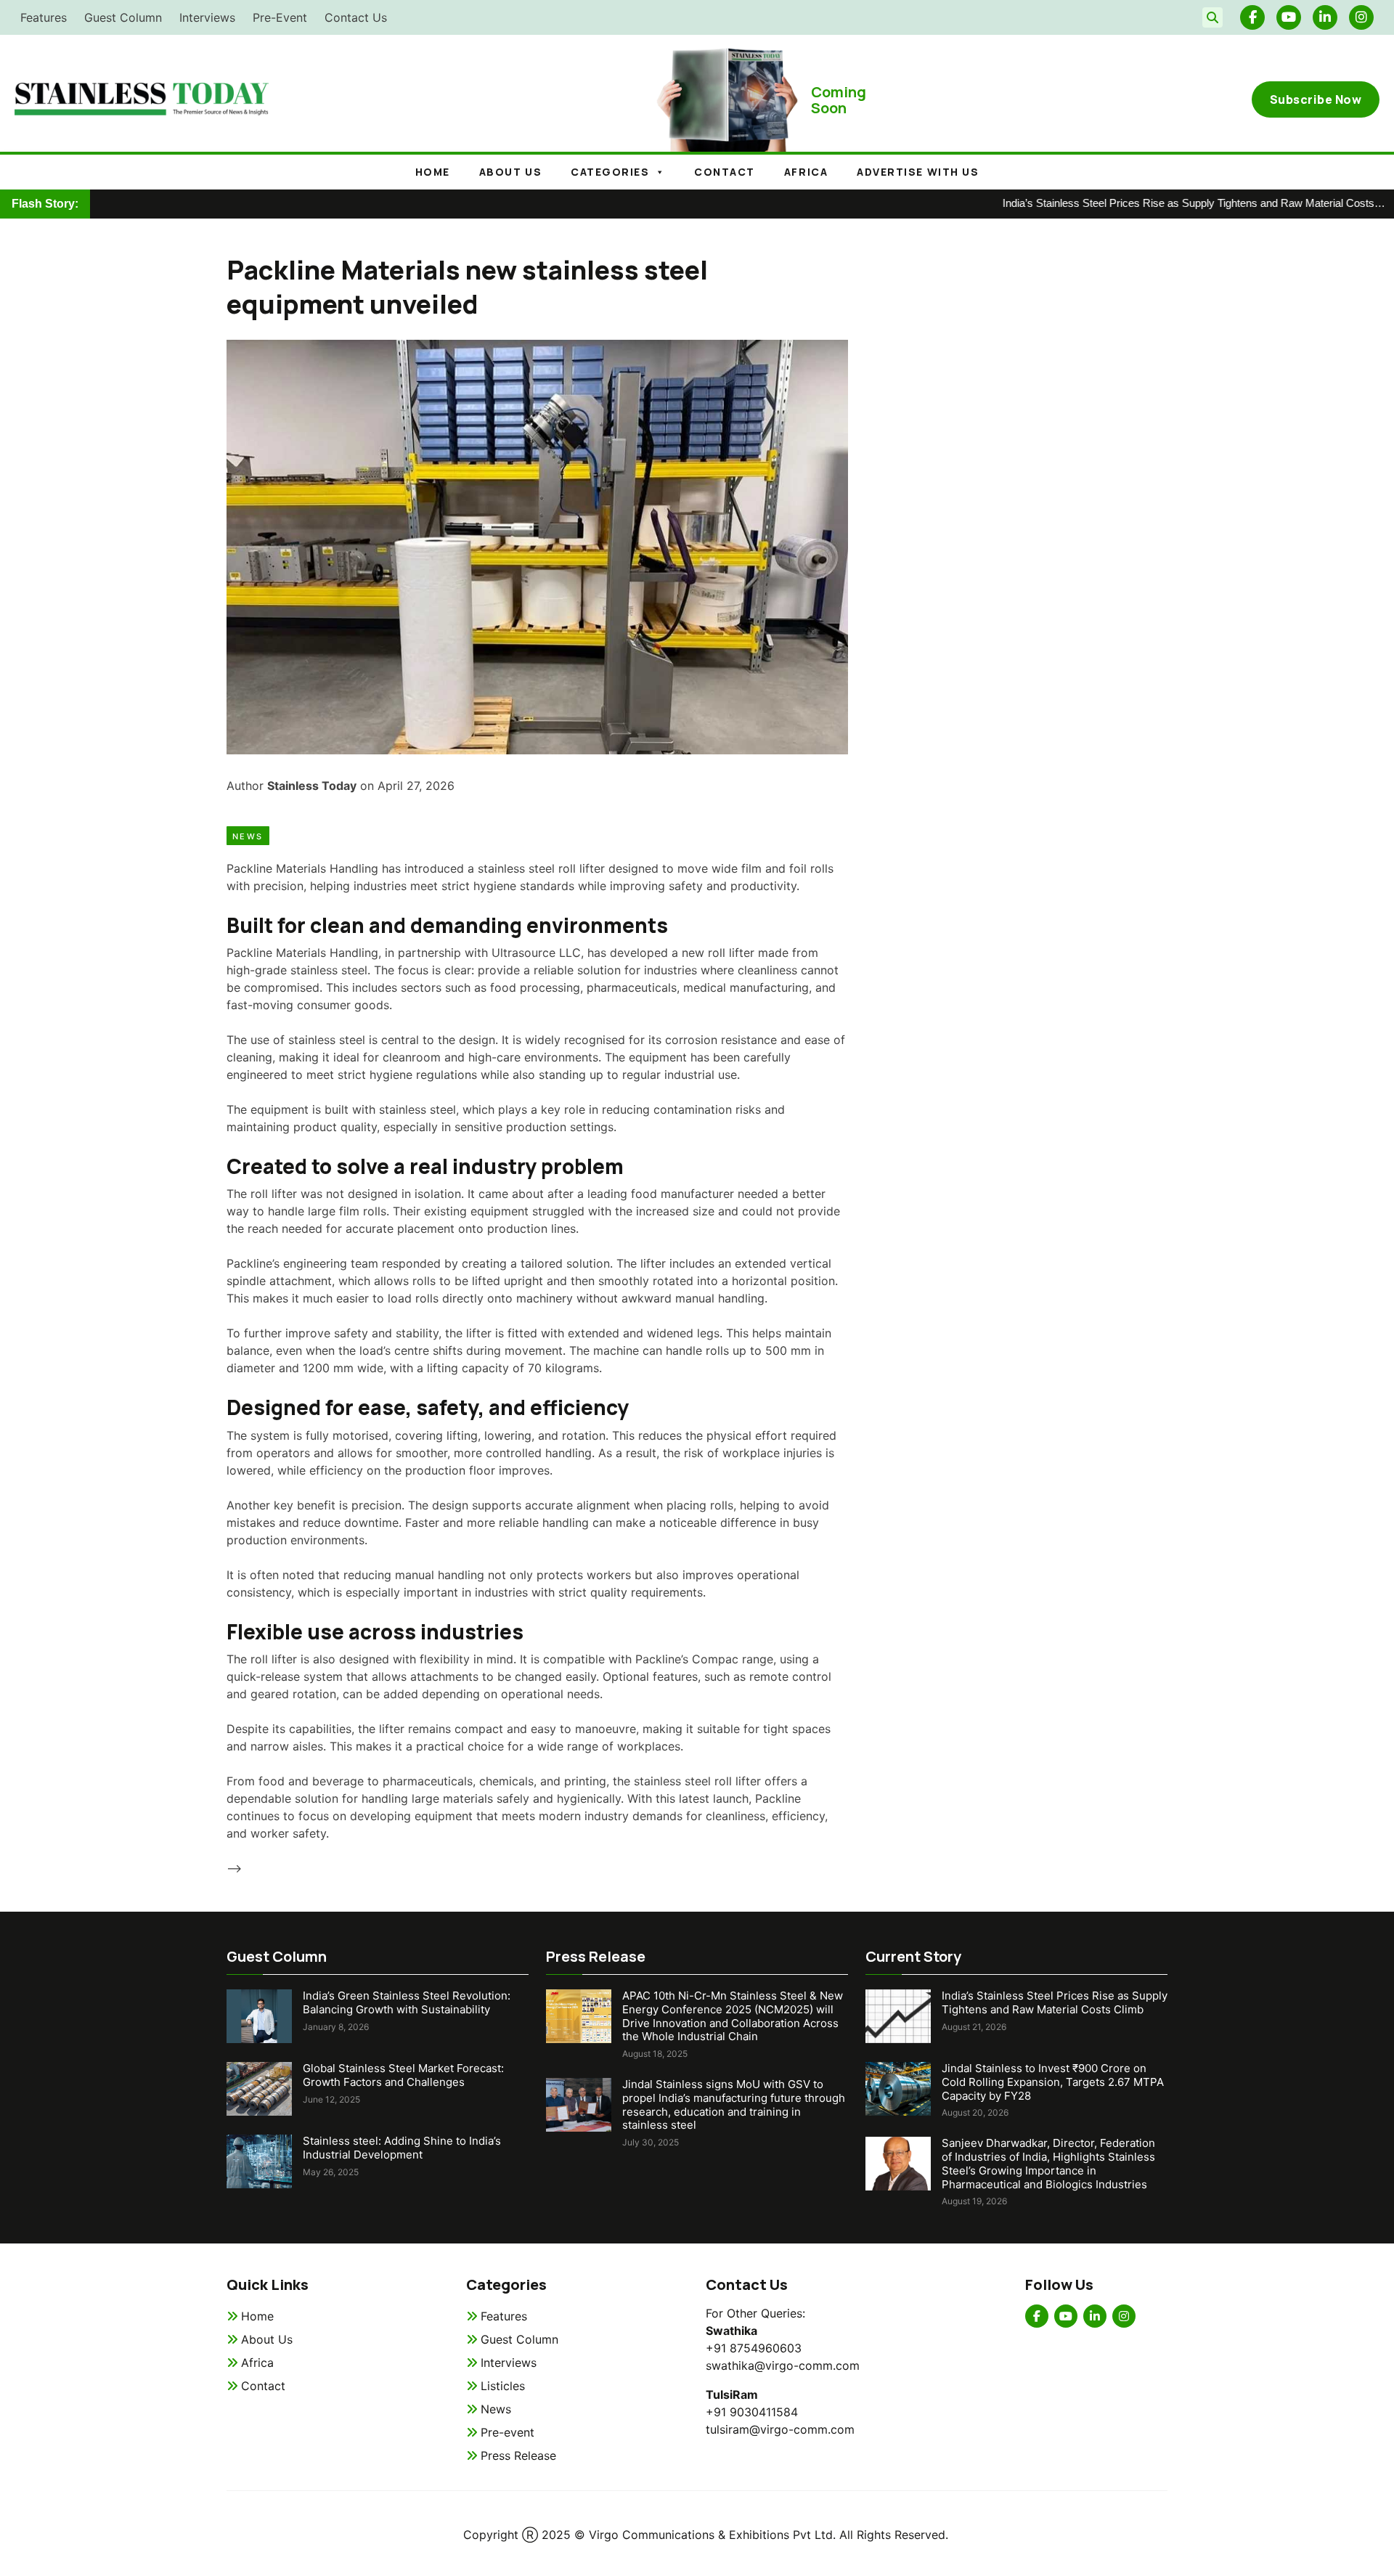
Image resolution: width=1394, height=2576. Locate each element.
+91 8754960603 (754, 2348)
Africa (806, 172)
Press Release (518, 2455)
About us (510, 172)
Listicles (503, 2386)
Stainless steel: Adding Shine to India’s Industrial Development (402, 2148)
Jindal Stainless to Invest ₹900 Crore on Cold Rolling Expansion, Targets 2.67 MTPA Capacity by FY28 (1053, 2082)
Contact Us (356, 17)
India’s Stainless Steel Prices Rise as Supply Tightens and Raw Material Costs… (1140, 203)
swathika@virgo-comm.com (783, 2365)
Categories (610, 172)
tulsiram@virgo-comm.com (780, 2429)
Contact (725, 172)
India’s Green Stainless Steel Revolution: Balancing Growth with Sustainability (407, 2002)
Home (433, 172)
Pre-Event (280, 17)
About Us (267, 2339)
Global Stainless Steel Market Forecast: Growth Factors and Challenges (403, 2075)
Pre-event (508, 2432)
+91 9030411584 (752, 2412)
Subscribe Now (1316, 99)
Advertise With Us (918, 172)
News (248, 836)
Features (44, 17)
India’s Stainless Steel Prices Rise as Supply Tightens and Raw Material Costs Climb (1055, 2002)
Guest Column (123, 17)
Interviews (207, 17)
